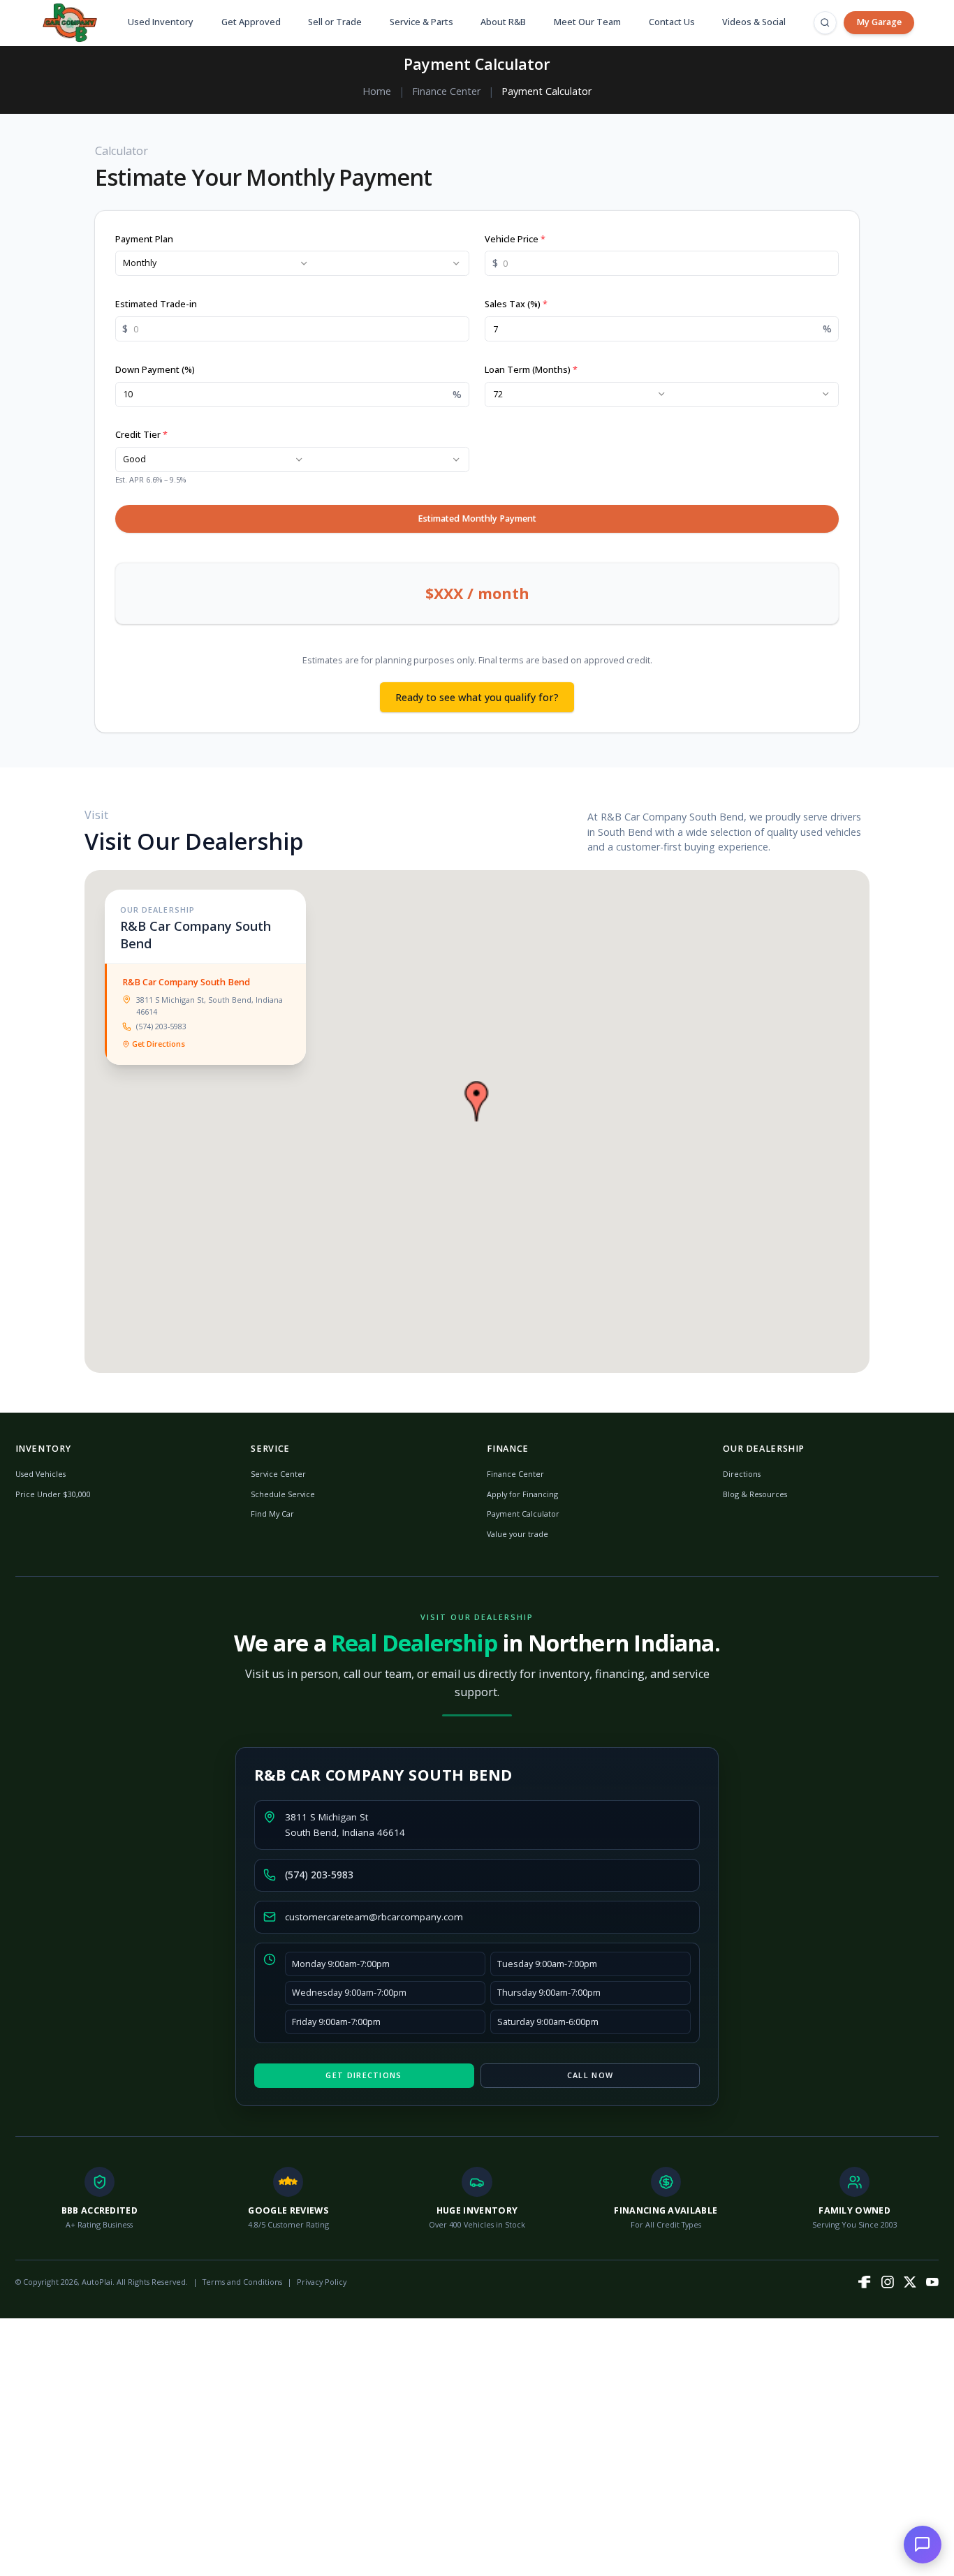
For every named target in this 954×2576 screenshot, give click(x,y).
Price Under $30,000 (53, 1494)
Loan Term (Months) (531, 370)
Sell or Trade (335, 22)
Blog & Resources (755, 1494)
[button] (477, 1101)
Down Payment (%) (155, 370)
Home (377, 91)
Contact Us (672, 22)
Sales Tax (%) (516, 304)
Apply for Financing (522, 1494)
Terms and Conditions (242, 2282)
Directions (742, 1474)
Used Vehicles (41, 1474)
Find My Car (272, 1514)
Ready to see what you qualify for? (477, 697)
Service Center (278, 1474)
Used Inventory (161, 22)
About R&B (503, 22)
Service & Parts (421, 22)
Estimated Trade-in (156, 304)
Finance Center (446, 91)
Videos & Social (754, 22)
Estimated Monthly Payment (477, 518)
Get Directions (159, 1044)
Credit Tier (141, 435)
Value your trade (518, 1534)
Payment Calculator (523, 1514)
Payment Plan (144, 239)
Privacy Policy (322, 2282)
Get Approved (251, 22)
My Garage (879, 22)
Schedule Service (283, 1494)
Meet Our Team (587, 22)
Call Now (590, 2075)
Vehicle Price (515, 239)
